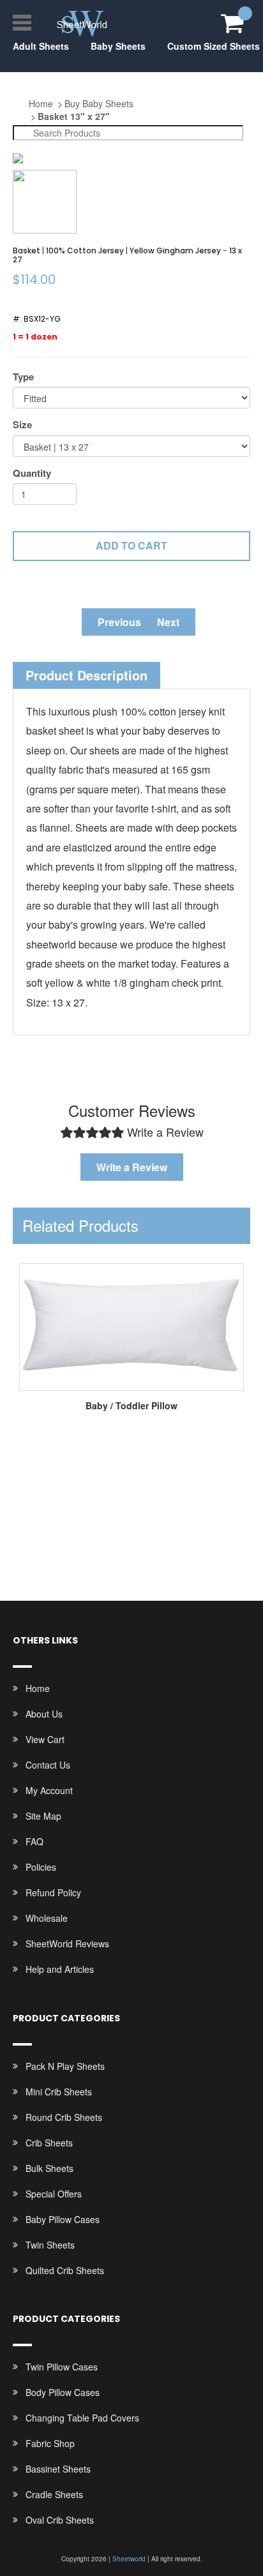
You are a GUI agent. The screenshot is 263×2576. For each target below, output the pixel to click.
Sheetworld (129, 2559)
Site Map (43, 1816)
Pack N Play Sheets (65, 2066)
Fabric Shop (50, 2443)
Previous (119, 622)
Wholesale (47, 1918)
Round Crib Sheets (64, 2117)
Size (22, 425)
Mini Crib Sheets (59, 2092)
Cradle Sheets (54, 2494)
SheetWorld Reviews (67, 1943)
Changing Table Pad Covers (82, 2418)
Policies (41, 1867)
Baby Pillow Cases (63, 2219)
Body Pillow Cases (63, 2392)
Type (23, 377)
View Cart (45, 1739)
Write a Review (132, 1167)
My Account (49, 1790)
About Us (44, 1714)
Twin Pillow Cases (62, 2367)
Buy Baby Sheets (99, 103)
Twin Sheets (50, 2245)
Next (168, 622)
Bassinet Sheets (58, 2469)
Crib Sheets (49, 2143)
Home (41, 103)
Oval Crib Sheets (60, 2520)
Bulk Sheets (49, 2168)
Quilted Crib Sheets (65, 2270)
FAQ (34, 1841)
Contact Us (48, 1765)
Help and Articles (60, 1969)
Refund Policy (53, 1892)
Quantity (32, 473)
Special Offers (54, 2194)
